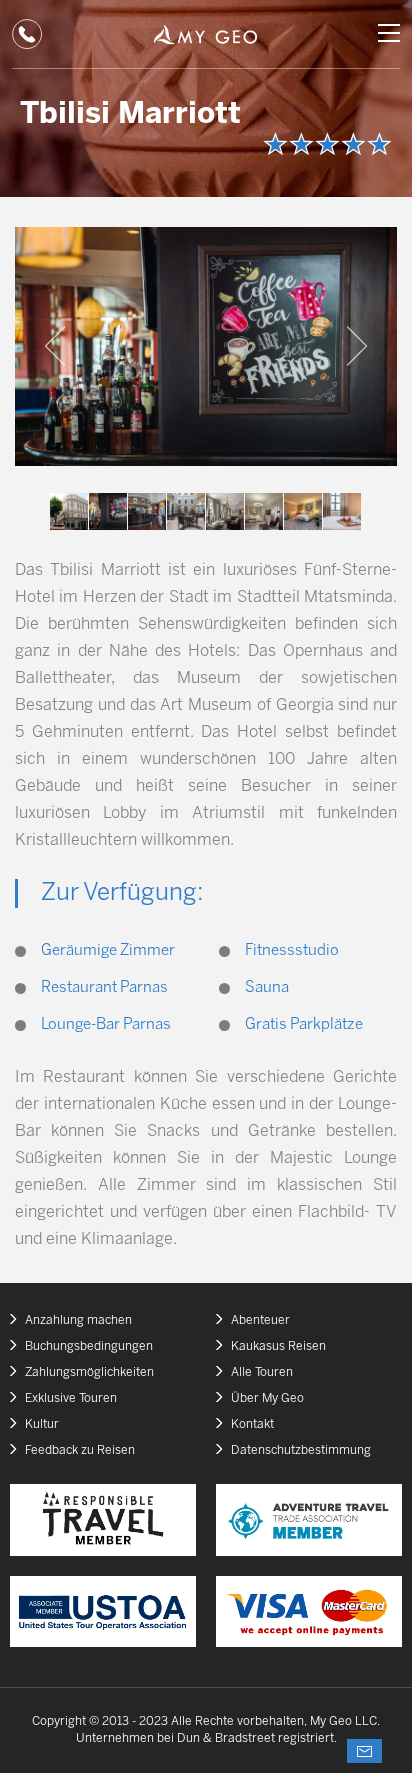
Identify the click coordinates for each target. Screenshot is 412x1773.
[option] (206, 346)
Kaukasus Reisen (278, 1346)
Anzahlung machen (78, 1320)
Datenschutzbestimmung (301, 1450)
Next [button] (357, 346)
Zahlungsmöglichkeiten (89, 1372)
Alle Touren (262, 1372)
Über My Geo (267, 1398)
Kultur (42, 1424)
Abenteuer (260, 1320)
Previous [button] (55, 346)
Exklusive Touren (71, 1398)
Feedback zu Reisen (80, 1450)
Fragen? (364, 1751)
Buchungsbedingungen (89, 1346)
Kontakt (252, 1424)
